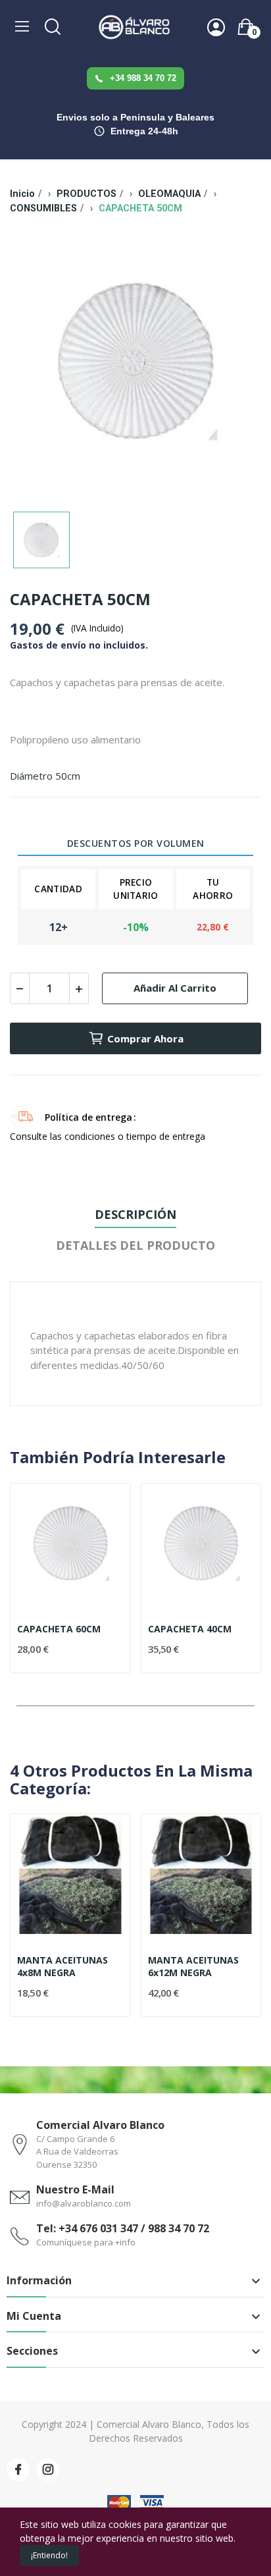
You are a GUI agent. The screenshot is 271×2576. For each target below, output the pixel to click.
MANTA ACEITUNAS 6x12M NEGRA (193, 1967)
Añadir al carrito (175, 988)
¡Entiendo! (49, 2555)
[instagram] (48, 2470)
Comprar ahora (145, 1038)
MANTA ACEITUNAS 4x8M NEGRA (62, 1967)
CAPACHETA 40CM (190, 1629)
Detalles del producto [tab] (135, 1245)
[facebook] (18, 2470)
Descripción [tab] (135, 1214)
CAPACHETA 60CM (59, 1629)
